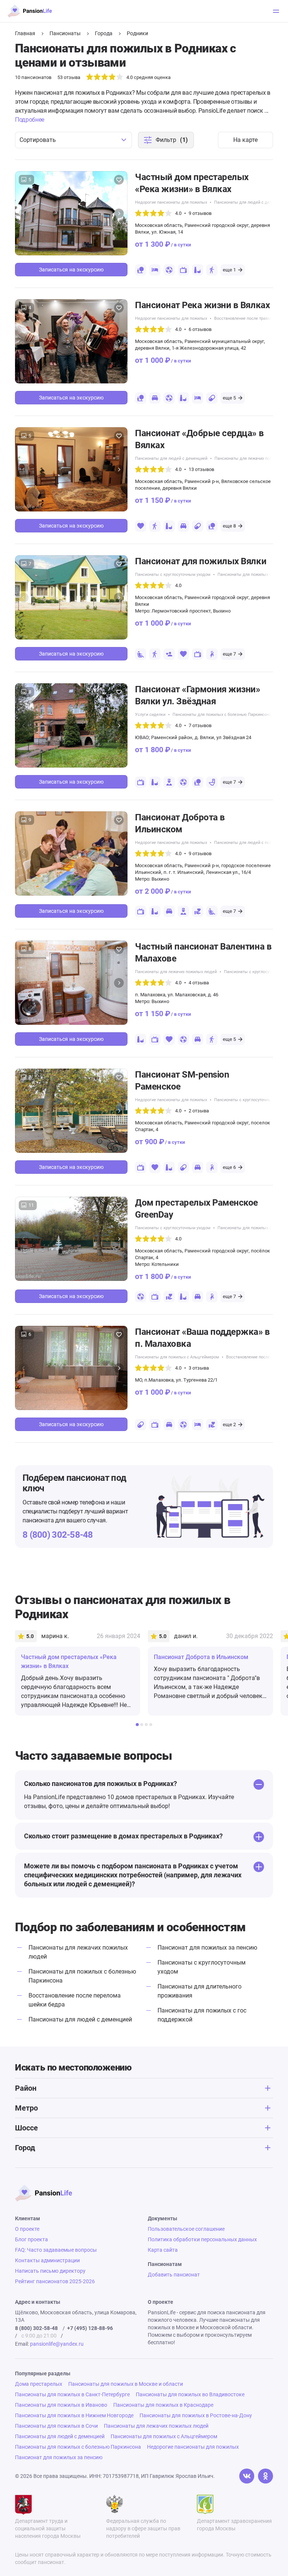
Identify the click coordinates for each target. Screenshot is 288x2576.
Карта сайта (163, 2250)
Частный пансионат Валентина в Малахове (203, 953)
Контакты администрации (47, 2260)
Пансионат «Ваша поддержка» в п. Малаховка (202, 1338)
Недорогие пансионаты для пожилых (171, 202)
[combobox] (73, 140)
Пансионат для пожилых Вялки (201, 561)
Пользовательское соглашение (186, 2229)
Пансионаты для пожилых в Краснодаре (163, 2405)
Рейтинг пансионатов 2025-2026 (55, 2281)
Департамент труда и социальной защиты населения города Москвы (48, 2528)
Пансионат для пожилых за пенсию (207, 1948)
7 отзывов (200, 725)
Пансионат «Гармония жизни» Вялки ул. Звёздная (198, 695)
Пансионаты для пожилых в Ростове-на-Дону (196, 2415)
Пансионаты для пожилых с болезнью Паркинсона (222, 715)
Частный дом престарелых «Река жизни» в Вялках (192, 183)
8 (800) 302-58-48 (58, 1535)
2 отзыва (199, 1111)
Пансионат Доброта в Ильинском (180, 823)
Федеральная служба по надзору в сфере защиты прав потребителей (143, 2528)
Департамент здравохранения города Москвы (234, 2525)
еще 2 (229, 1424)
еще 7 (229, 654)
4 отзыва (199, 983)
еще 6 (229, 1167)
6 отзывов (200, 329)
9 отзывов (200, 213)
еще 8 (229, 526)
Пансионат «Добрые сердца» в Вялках (199, 439)
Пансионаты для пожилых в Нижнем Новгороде (74, 2415)
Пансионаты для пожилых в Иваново (61, 2405)
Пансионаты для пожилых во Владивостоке (190, 2394)
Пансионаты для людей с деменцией (250, 202)
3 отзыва (199, 1368)
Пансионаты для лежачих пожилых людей (176, 972)
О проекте (27, 2229)
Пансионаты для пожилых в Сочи (56, 2426)
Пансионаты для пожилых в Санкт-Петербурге (72, 2394)
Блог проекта (31, 2239)
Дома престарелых (39, 2384)
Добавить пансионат (174, 2275)
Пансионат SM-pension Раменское (182, 1081)
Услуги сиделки (150, 715)
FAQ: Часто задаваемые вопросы (56, 2250)
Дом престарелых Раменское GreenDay (196, 1209)
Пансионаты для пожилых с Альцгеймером (177, 1357)
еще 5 (229, 398)
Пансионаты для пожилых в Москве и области (126, 2384)
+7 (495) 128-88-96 (90, 2328)
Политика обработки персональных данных (202, 2239)
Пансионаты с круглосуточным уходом (173, 575)
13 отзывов (201, 469)
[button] (119, 213)
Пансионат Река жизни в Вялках (202, 305)
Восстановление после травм (242, 318)
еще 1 (229, 270)
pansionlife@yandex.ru (57, 2344)
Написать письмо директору (50, 2271)
